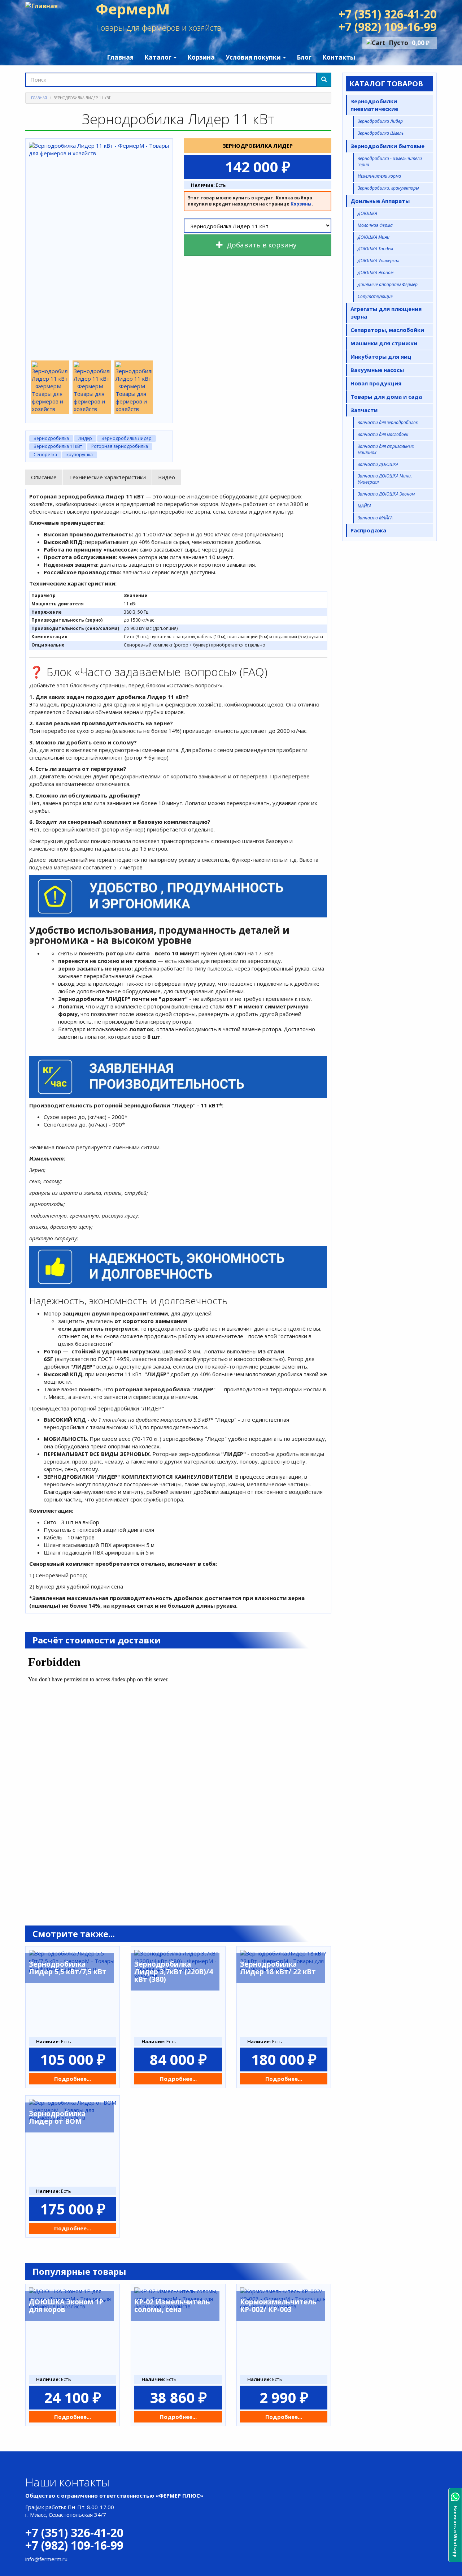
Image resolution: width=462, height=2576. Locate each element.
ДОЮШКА (367, 213)
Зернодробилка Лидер (127, 438)
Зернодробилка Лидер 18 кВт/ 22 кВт (278, 1968)
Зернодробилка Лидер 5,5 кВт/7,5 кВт (68, 1968)
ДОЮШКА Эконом (376, 273)
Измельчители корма (379, 176)
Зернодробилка (51, 438)
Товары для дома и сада (386, 397)
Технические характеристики (107, 477)
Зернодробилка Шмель (381, 133)
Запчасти (364, 410)
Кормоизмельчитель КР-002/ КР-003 (278, 2306)
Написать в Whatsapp (455, 2532)
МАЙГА (365, 506)
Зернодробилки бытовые (387, 146)
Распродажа (368, 530)
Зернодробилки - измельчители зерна (390, 161)
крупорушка (80, 455)
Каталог (159, 57)
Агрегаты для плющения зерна (386, 313)
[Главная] (44, 6)
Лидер (85, 438)
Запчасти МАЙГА (375, 518)
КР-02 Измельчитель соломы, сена (172, 2306)
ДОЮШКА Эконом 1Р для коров (66, 2306)
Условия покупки (254, 57)
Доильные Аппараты (380, 201)
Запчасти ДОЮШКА (378, 464)
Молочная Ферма (375, 225)
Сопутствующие (375, 296)
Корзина (201, 57)
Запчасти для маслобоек (383, 434)
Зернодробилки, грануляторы (388, 188)
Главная (120, 57)
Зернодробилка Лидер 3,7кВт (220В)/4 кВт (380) (174, 1972)
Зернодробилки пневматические (374, 105)
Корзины (301, 204)
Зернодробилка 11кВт (58, 446)
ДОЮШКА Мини (374, 237)
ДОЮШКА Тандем (375, 249)
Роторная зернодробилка (120, 446)
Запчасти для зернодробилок (388, 422)
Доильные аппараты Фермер (388, 284)
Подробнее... (73, 2079)
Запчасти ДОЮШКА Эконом (386, 494)
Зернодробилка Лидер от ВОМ (57, 2117)
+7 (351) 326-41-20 (388, 14)
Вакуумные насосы (377, 370)
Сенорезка (45, 455)
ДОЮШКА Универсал (378, 261)
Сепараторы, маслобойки (387, 330)
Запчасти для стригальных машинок (386, 449)
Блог (304, 57)
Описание (44, 477)
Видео (167, 477)
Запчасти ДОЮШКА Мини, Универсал (385, 479)
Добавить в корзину (261, 245)
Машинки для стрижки (384, 343)
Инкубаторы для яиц (381, 356)
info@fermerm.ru (46, 2559)
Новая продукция (376, 383)
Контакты (339, 57)
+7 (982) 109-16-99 (388, 27)
